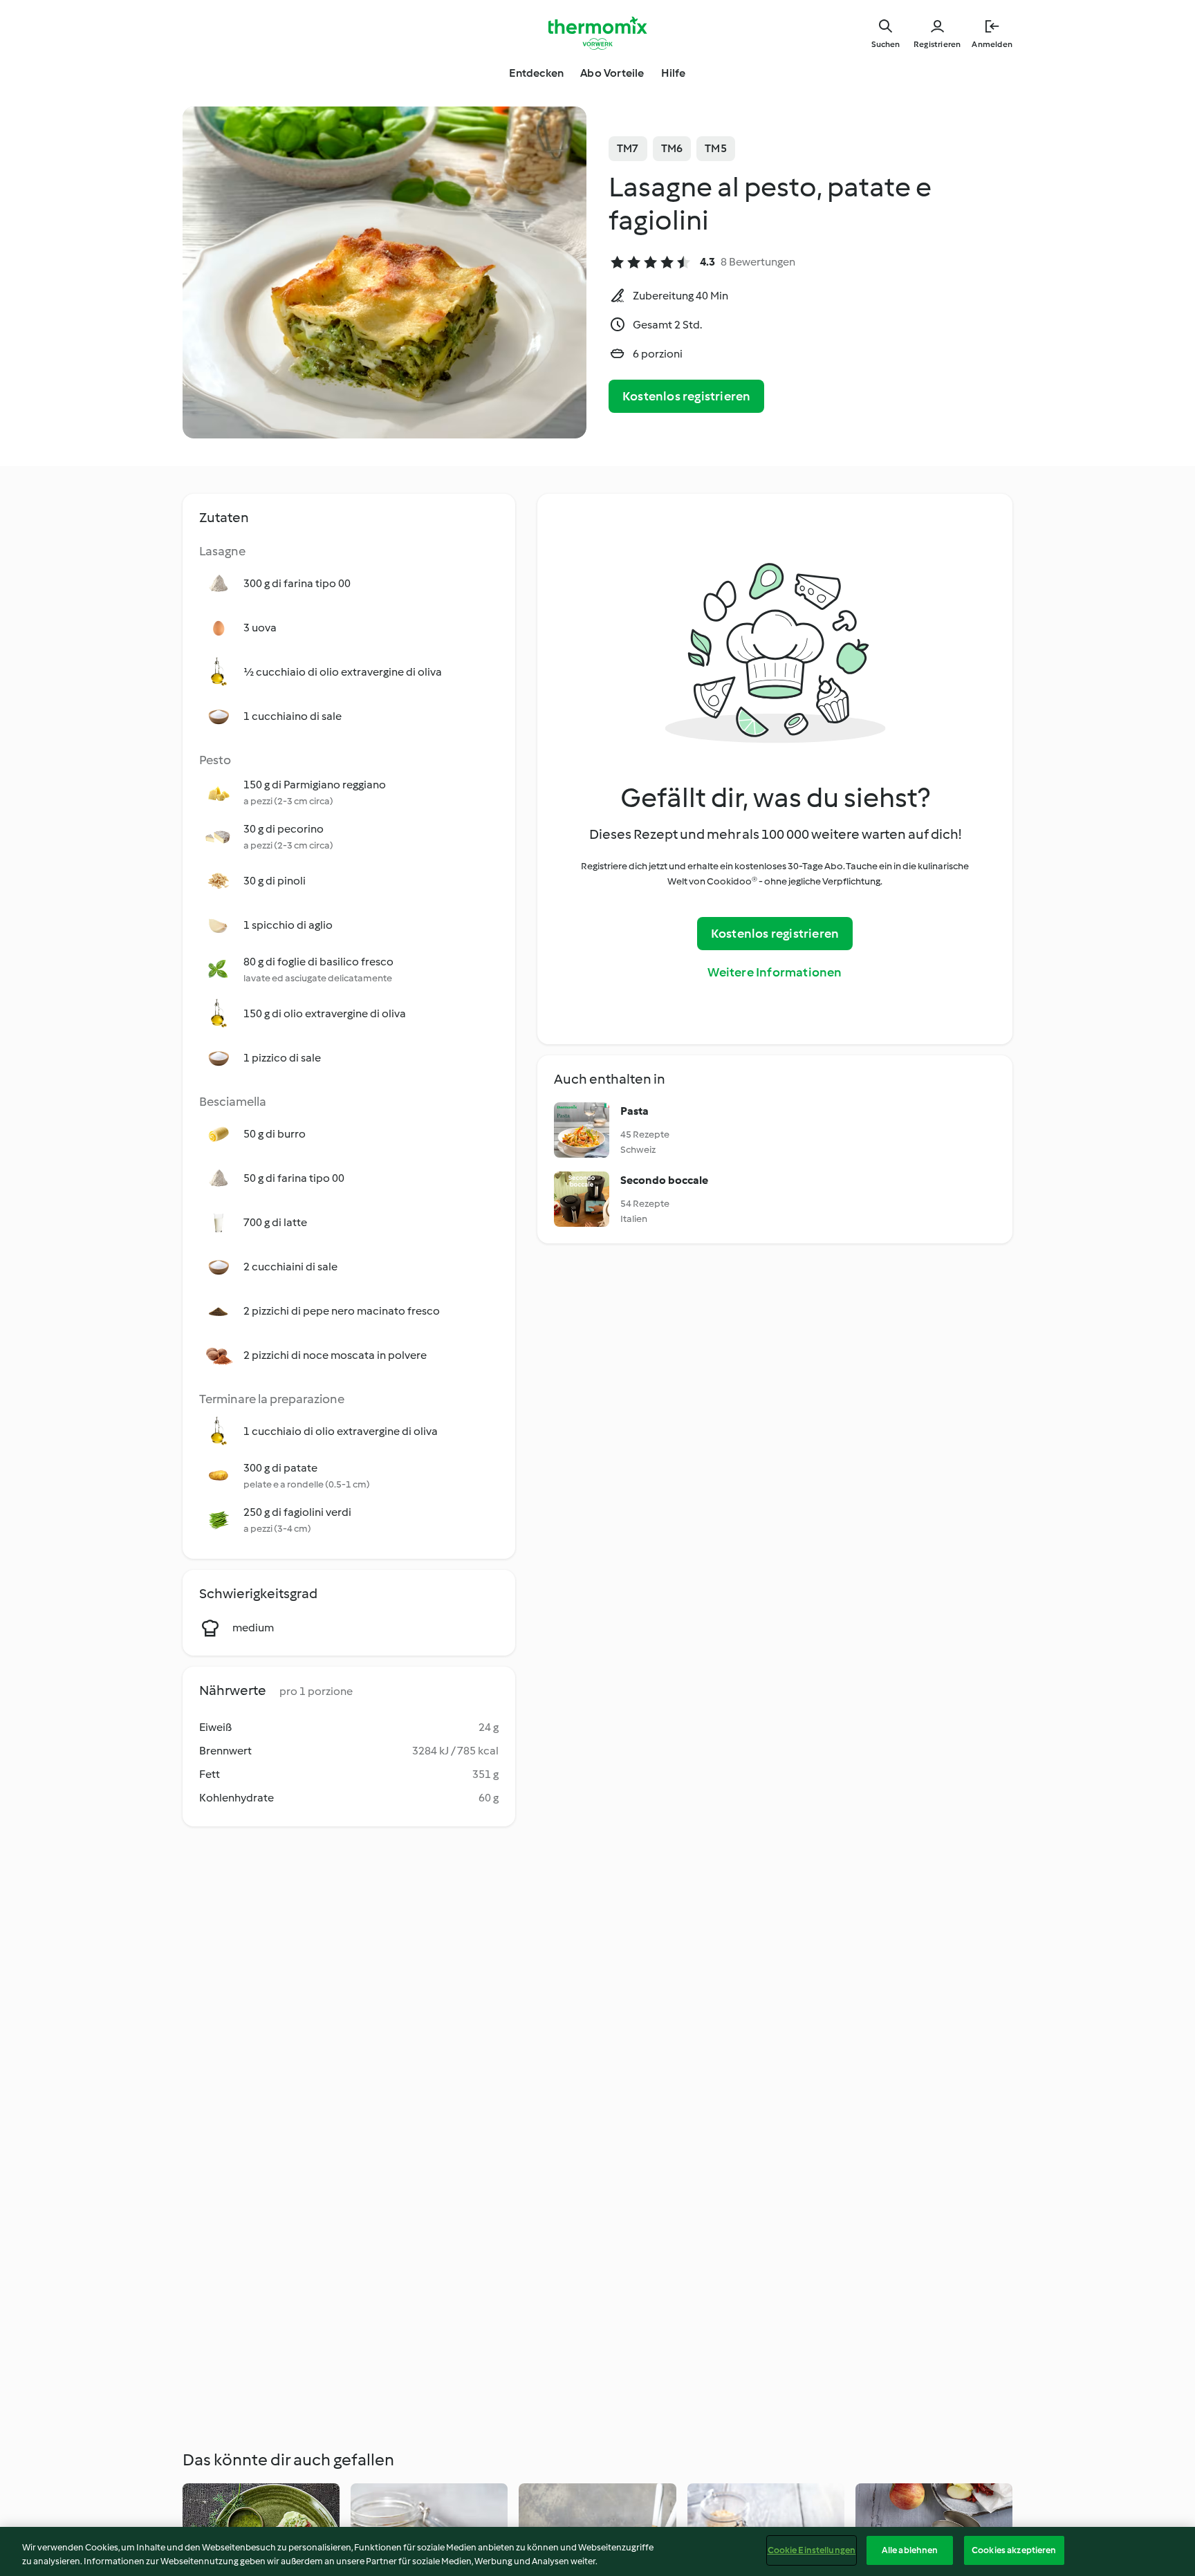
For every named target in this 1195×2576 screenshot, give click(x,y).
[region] (597, 2551)
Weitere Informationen (775, 972)
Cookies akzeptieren (1014, 2550)
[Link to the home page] (597, 33)
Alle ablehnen (910, 2550)
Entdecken (536, 73)
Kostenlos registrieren (686, 396)
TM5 (716, 148)
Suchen (886, 44)
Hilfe (674, 73)
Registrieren (937, 44)
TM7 (628, 148)
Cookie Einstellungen (812, 2550)
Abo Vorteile (612, 73)
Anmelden (992, 44)
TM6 (672, 148)
